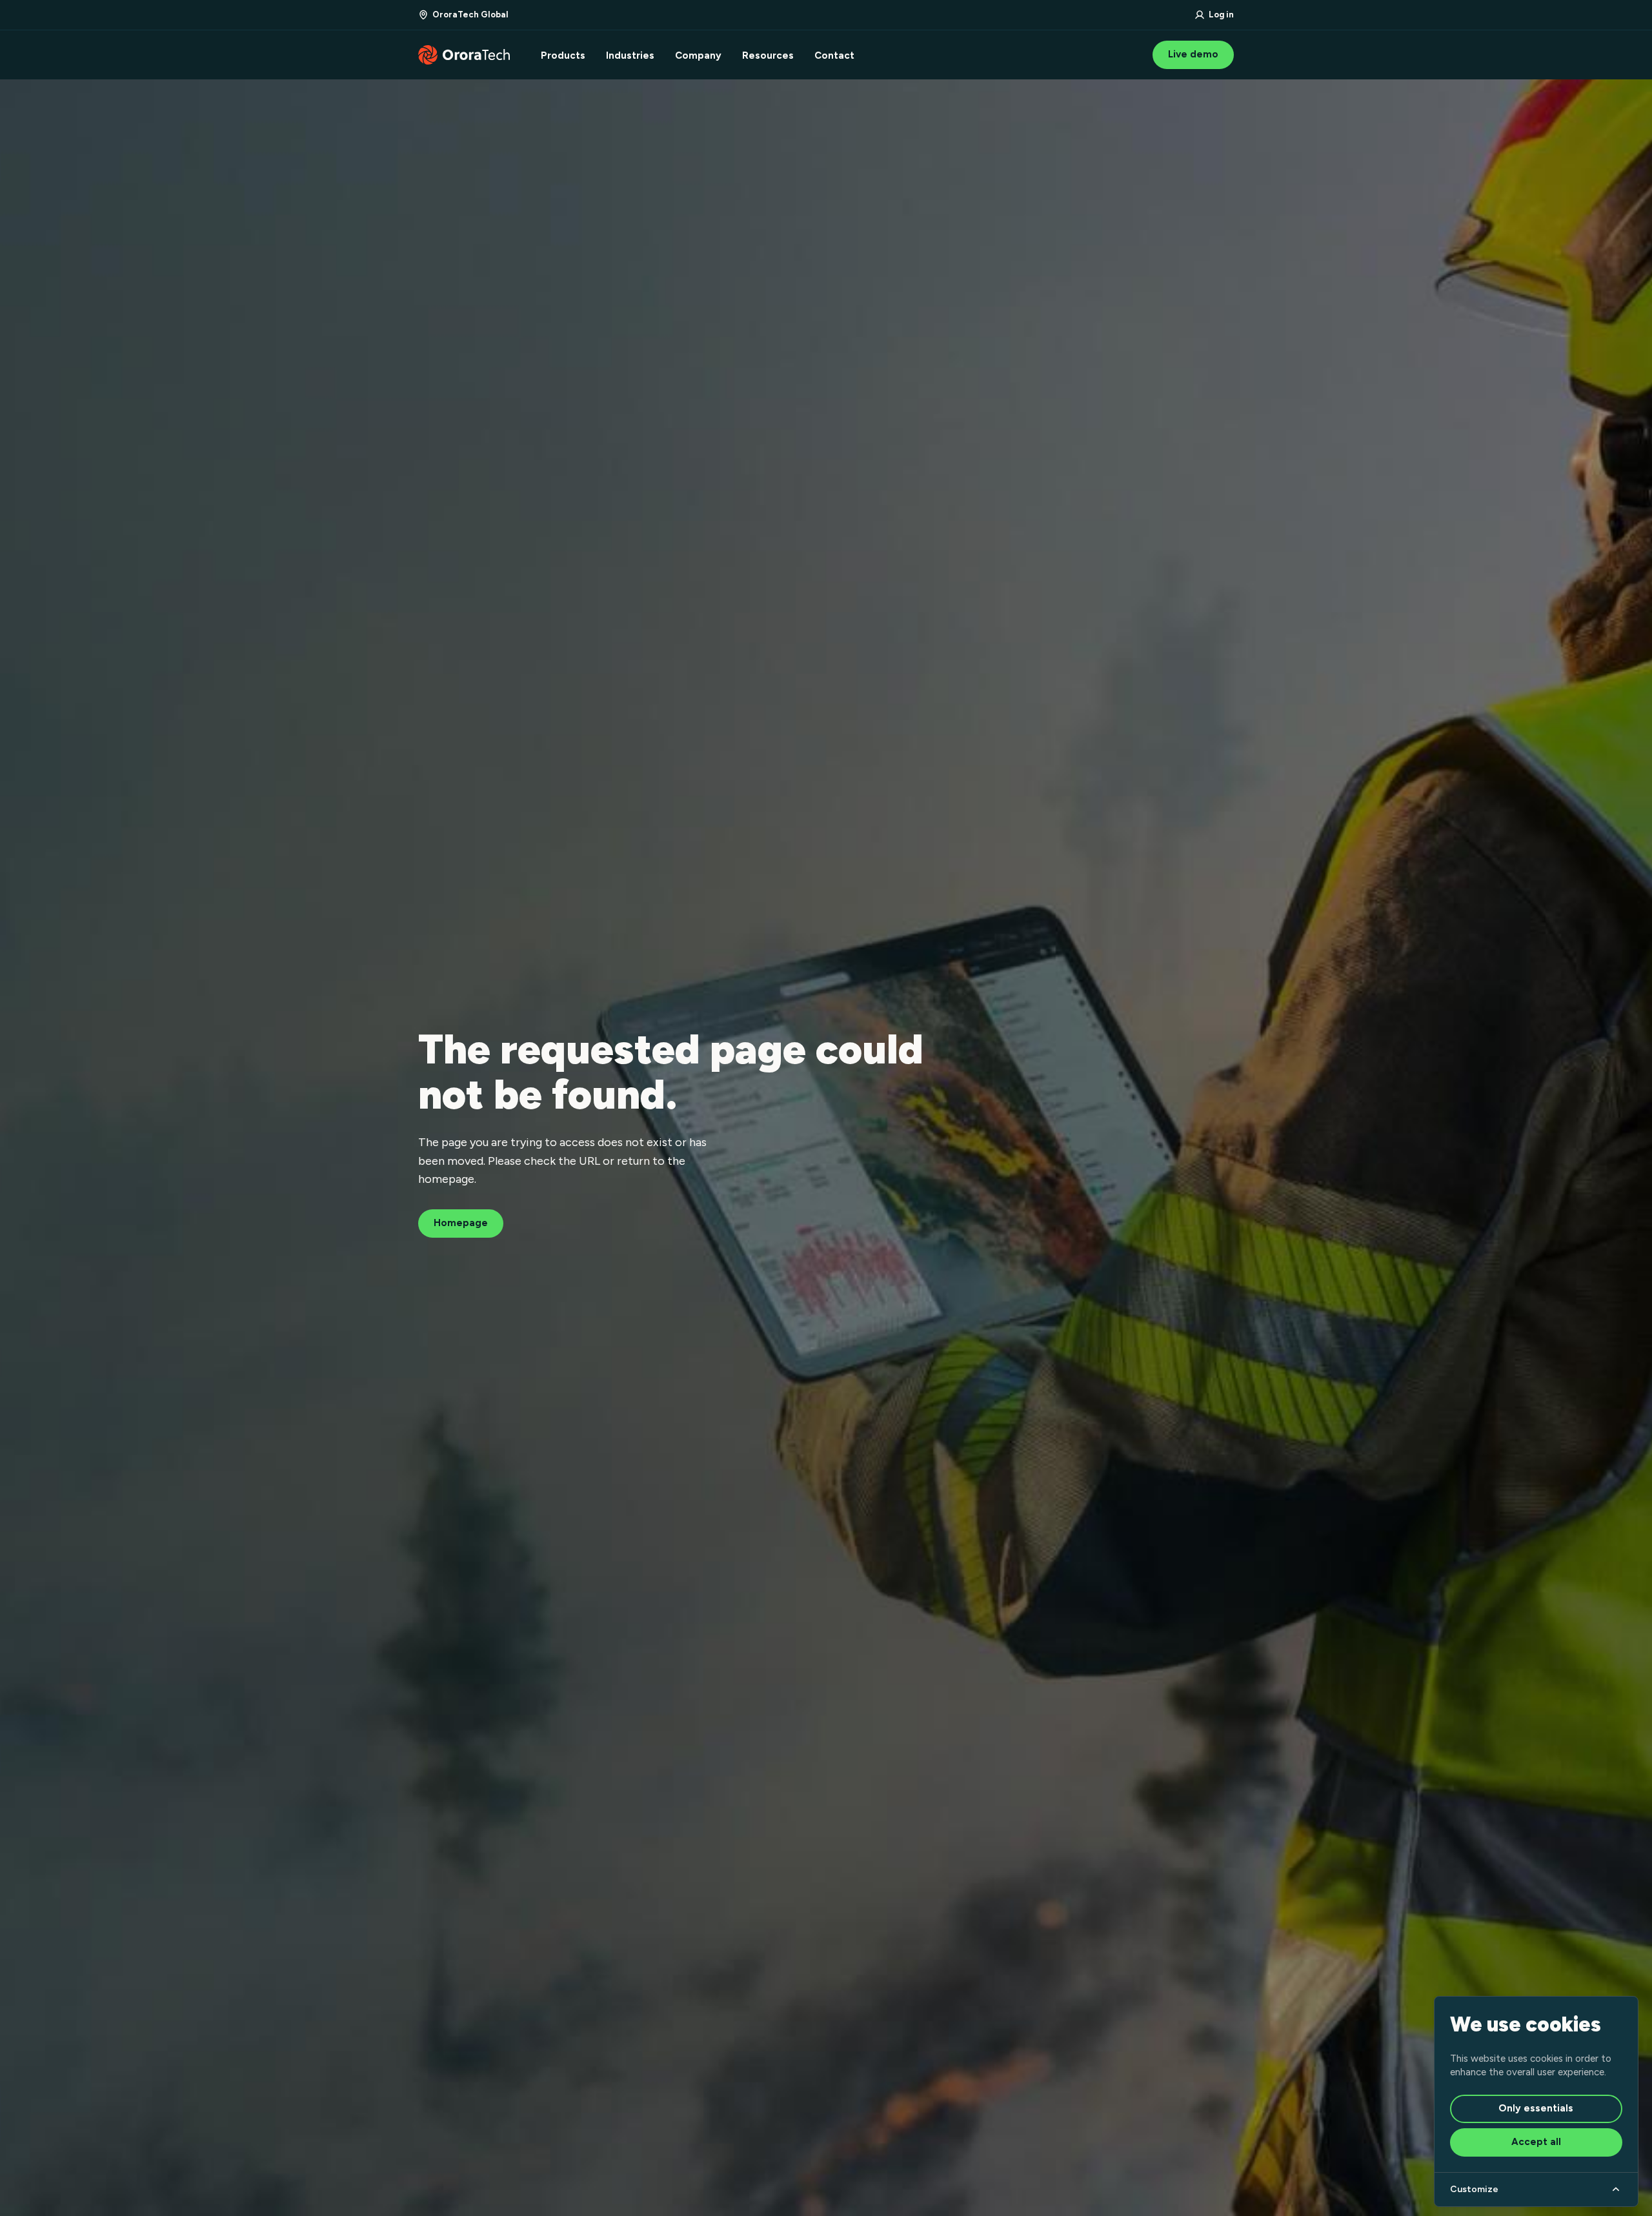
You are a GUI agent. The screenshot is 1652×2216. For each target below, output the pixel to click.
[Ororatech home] (464, 55)
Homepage (461, 1223)
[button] (463, 15)
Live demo (1193, 54)
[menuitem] (563, 55)
